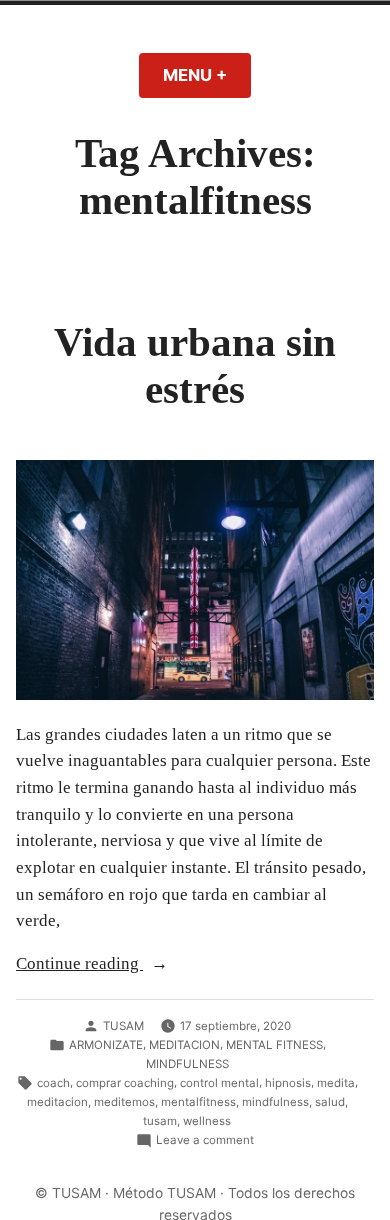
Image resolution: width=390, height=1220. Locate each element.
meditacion (57, 1102)
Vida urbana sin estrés (195, 365)
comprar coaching (125, 1083)
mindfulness (275, 1102)
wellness (207, 1121)
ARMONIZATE (106, 1045)
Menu (207, 75)
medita (336, 1083)
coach (53, 1083)
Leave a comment (205, 1141)
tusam (160, 1121)
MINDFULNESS (187, 1064)
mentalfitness (198, 1102)
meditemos (124, 1102)
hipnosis (288, 1083)
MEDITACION (184, 1045)
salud (330, 1102)
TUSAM (123, 1026)
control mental (219, 1083)
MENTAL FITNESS (274, 1045)
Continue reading (103, 965)
